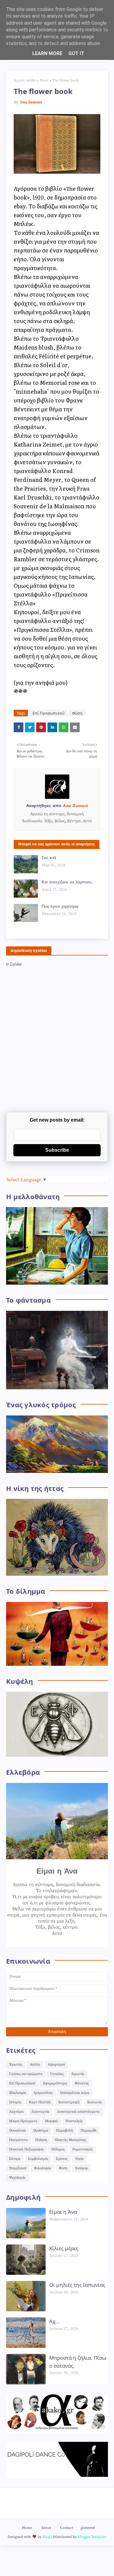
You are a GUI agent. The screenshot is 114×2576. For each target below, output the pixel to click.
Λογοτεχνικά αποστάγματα (78, 2112)
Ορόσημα (41, 2130)
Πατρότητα (18, 2140)
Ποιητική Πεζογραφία (26, 2149)
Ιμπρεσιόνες (43, 2093)
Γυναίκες (57, 2074)
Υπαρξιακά (18, 2168)
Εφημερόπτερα (55, 2083)
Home (27, 2528)
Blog (46, 2537)
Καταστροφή (69, 2102)
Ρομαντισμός (83, 2149)
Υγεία (79, 2159)
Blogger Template (92, 2537)
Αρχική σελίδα (25, 80)
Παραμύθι (88, 2130)
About (46, 2528)
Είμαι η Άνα (63, 2212)
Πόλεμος (58, 2149)
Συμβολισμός (38, 2159)
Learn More (47, 53)
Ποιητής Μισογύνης (70, 2140)
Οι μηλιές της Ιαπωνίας (77, 2285)
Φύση (44, 80)
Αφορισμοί (56, 2064)
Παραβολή (64, 2130)
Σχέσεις (62, 2159)
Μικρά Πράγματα (23, 2121)
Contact (67, 2528)
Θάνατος (82, 2083)
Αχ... (54, 2321)
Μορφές (52, 2121)
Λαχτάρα (16, 2112)
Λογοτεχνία (40, 2112)
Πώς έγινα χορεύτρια (60, 907)
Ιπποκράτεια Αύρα (75, 2093)
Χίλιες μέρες (64, 2248)
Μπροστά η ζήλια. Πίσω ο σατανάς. (78, 2362)
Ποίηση (41, 2140)
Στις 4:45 (49, 858)
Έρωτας (16, 2064)
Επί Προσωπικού (48, 713)
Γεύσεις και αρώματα (26, 2074)
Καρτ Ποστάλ (40, 2102)
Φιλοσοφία (43, 2168)
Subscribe (57, 1150)
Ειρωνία (78, 2074)
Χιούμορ (82, 2168)
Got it (76, 53)
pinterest (88, 2528)
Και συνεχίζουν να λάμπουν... (67, 882)
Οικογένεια (17, 2130)
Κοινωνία (95, 2102)
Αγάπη (35, 2064)
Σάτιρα (15, 2159)
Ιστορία (15, 2102)
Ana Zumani (31, 102)
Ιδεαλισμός (18, 2093)
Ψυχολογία (17, 2178)
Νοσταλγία (74, 2121)
